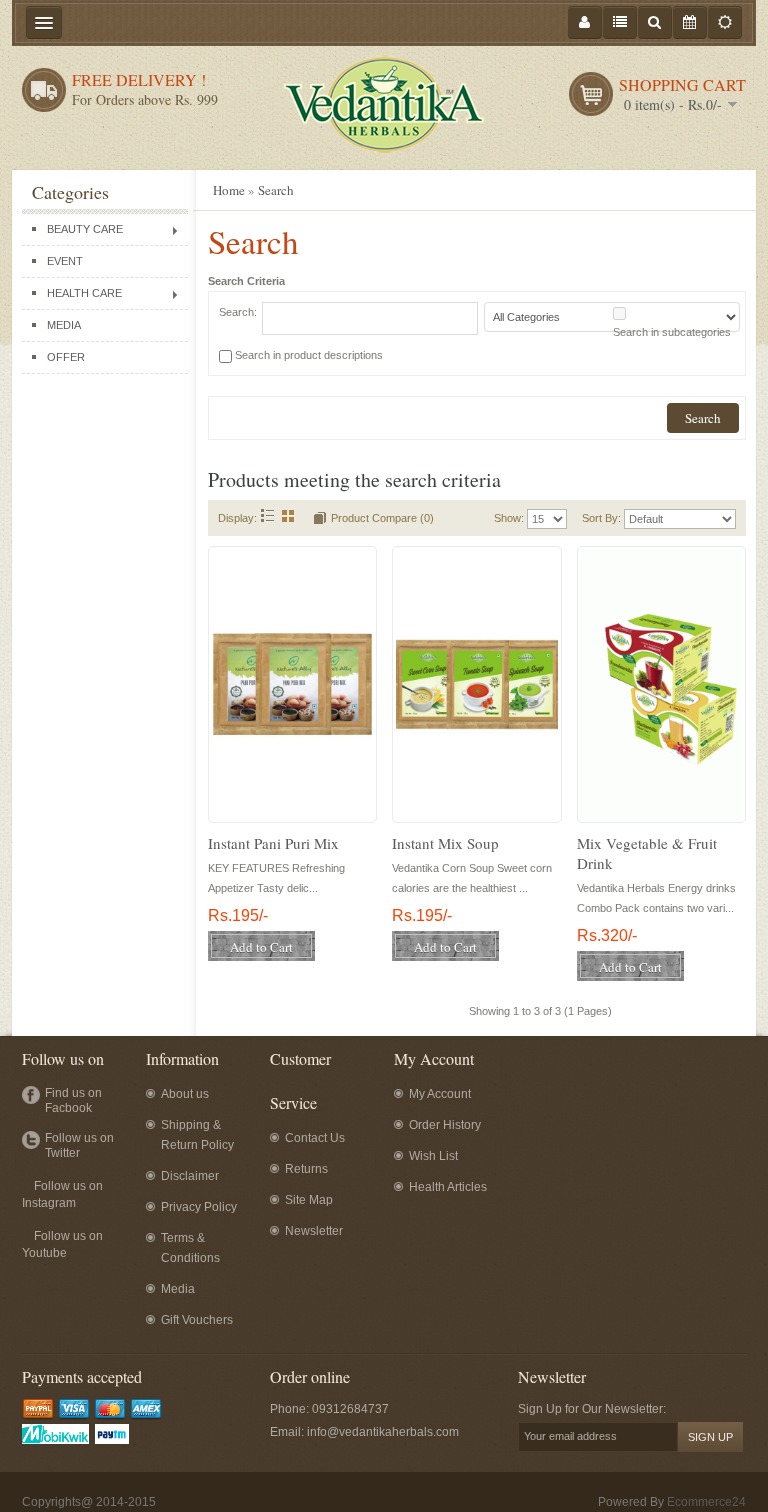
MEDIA (64, 325)
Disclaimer (190, 1176)
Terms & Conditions (190, 1248)
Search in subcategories (672, 332)
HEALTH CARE (84, 293)
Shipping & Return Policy (197, 1135)
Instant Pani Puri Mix (273, 843)
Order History (445, 1125)
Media (178, 1289)
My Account (440, 1094)
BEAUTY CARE (85, 229)
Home (229, 190)
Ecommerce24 (706, 1502)
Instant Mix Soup (445, 843)
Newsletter (314, 1231)
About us (185, 1094)
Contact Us (315, 1138)
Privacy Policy (199, 1207)
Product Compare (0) (382, 518)
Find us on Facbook (73, 1100)
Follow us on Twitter (79, 1145)
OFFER (66, 357)
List (267, 515)
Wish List (433, 1156)
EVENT (65, 261)
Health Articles (448, 1187)
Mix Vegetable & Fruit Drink (647, 853)
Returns (306, 1169)
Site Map (309, 1200)
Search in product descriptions (309, 355)
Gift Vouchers (197, 1320)
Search (276, 190)
